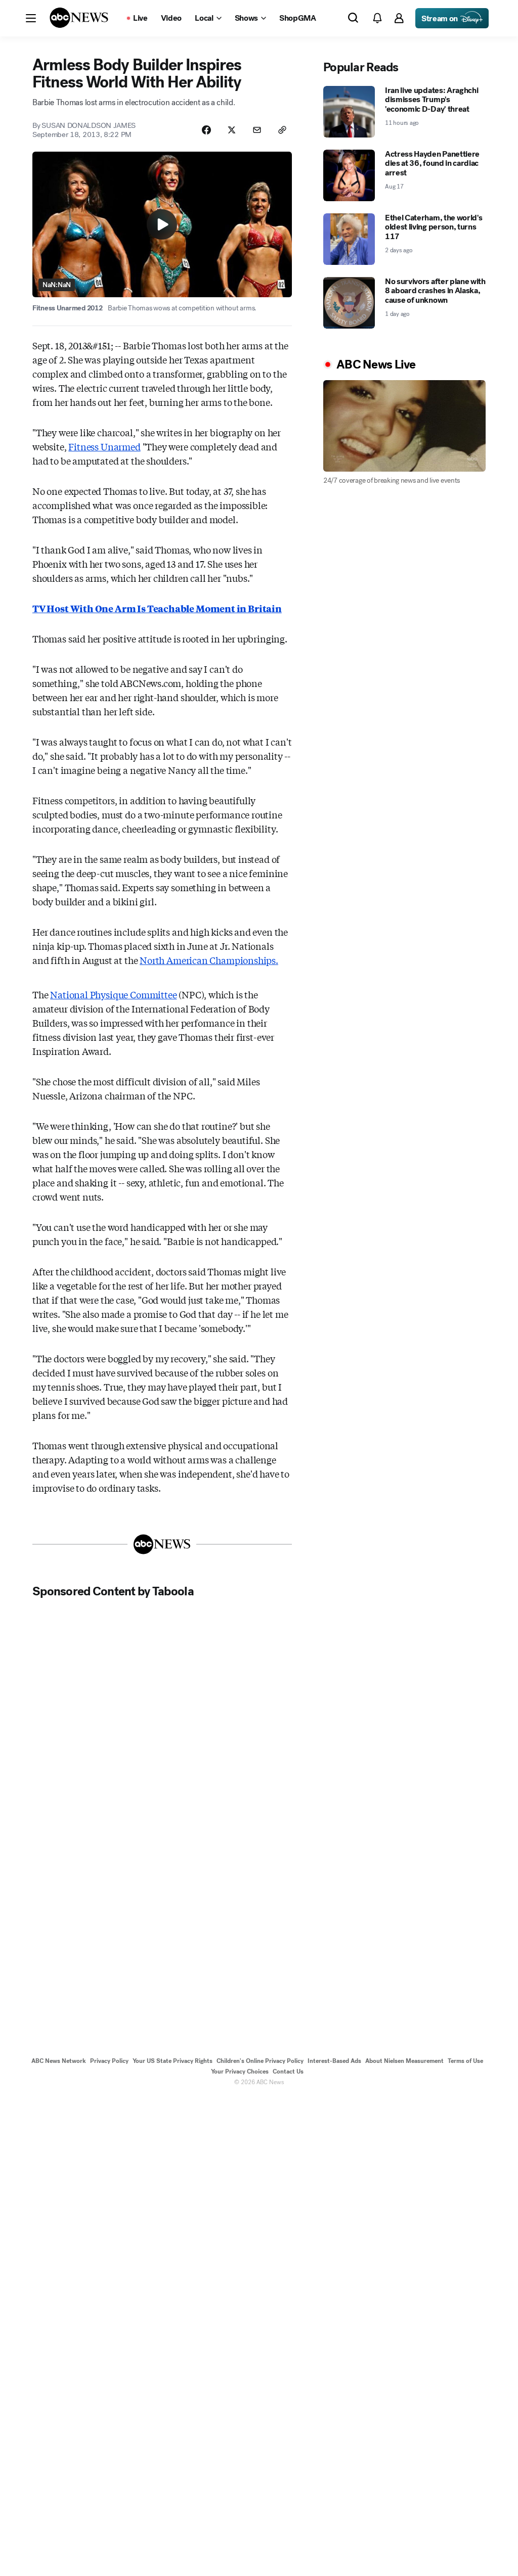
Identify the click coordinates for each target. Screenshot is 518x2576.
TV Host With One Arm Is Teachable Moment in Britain (157, 608)
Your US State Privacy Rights (172, 2061)
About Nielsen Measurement (404, 2061)
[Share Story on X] (232, 130)
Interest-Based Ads (334, 2061)
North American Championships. (209, 960)
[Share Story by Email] (257, 130)
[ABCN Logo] (79, 18)
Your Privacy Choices (240, 2072)
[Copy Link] (282, 130)
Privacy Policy (109, 2061)
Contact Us (288, 2072)
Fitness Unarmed (104, 446)
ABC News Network (59, 2061)
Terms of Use (465, 2061)
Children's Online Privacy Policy (260, 2061)
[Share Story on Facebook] (206, 130)
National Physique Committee (113, 994)
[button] (31, 18)
